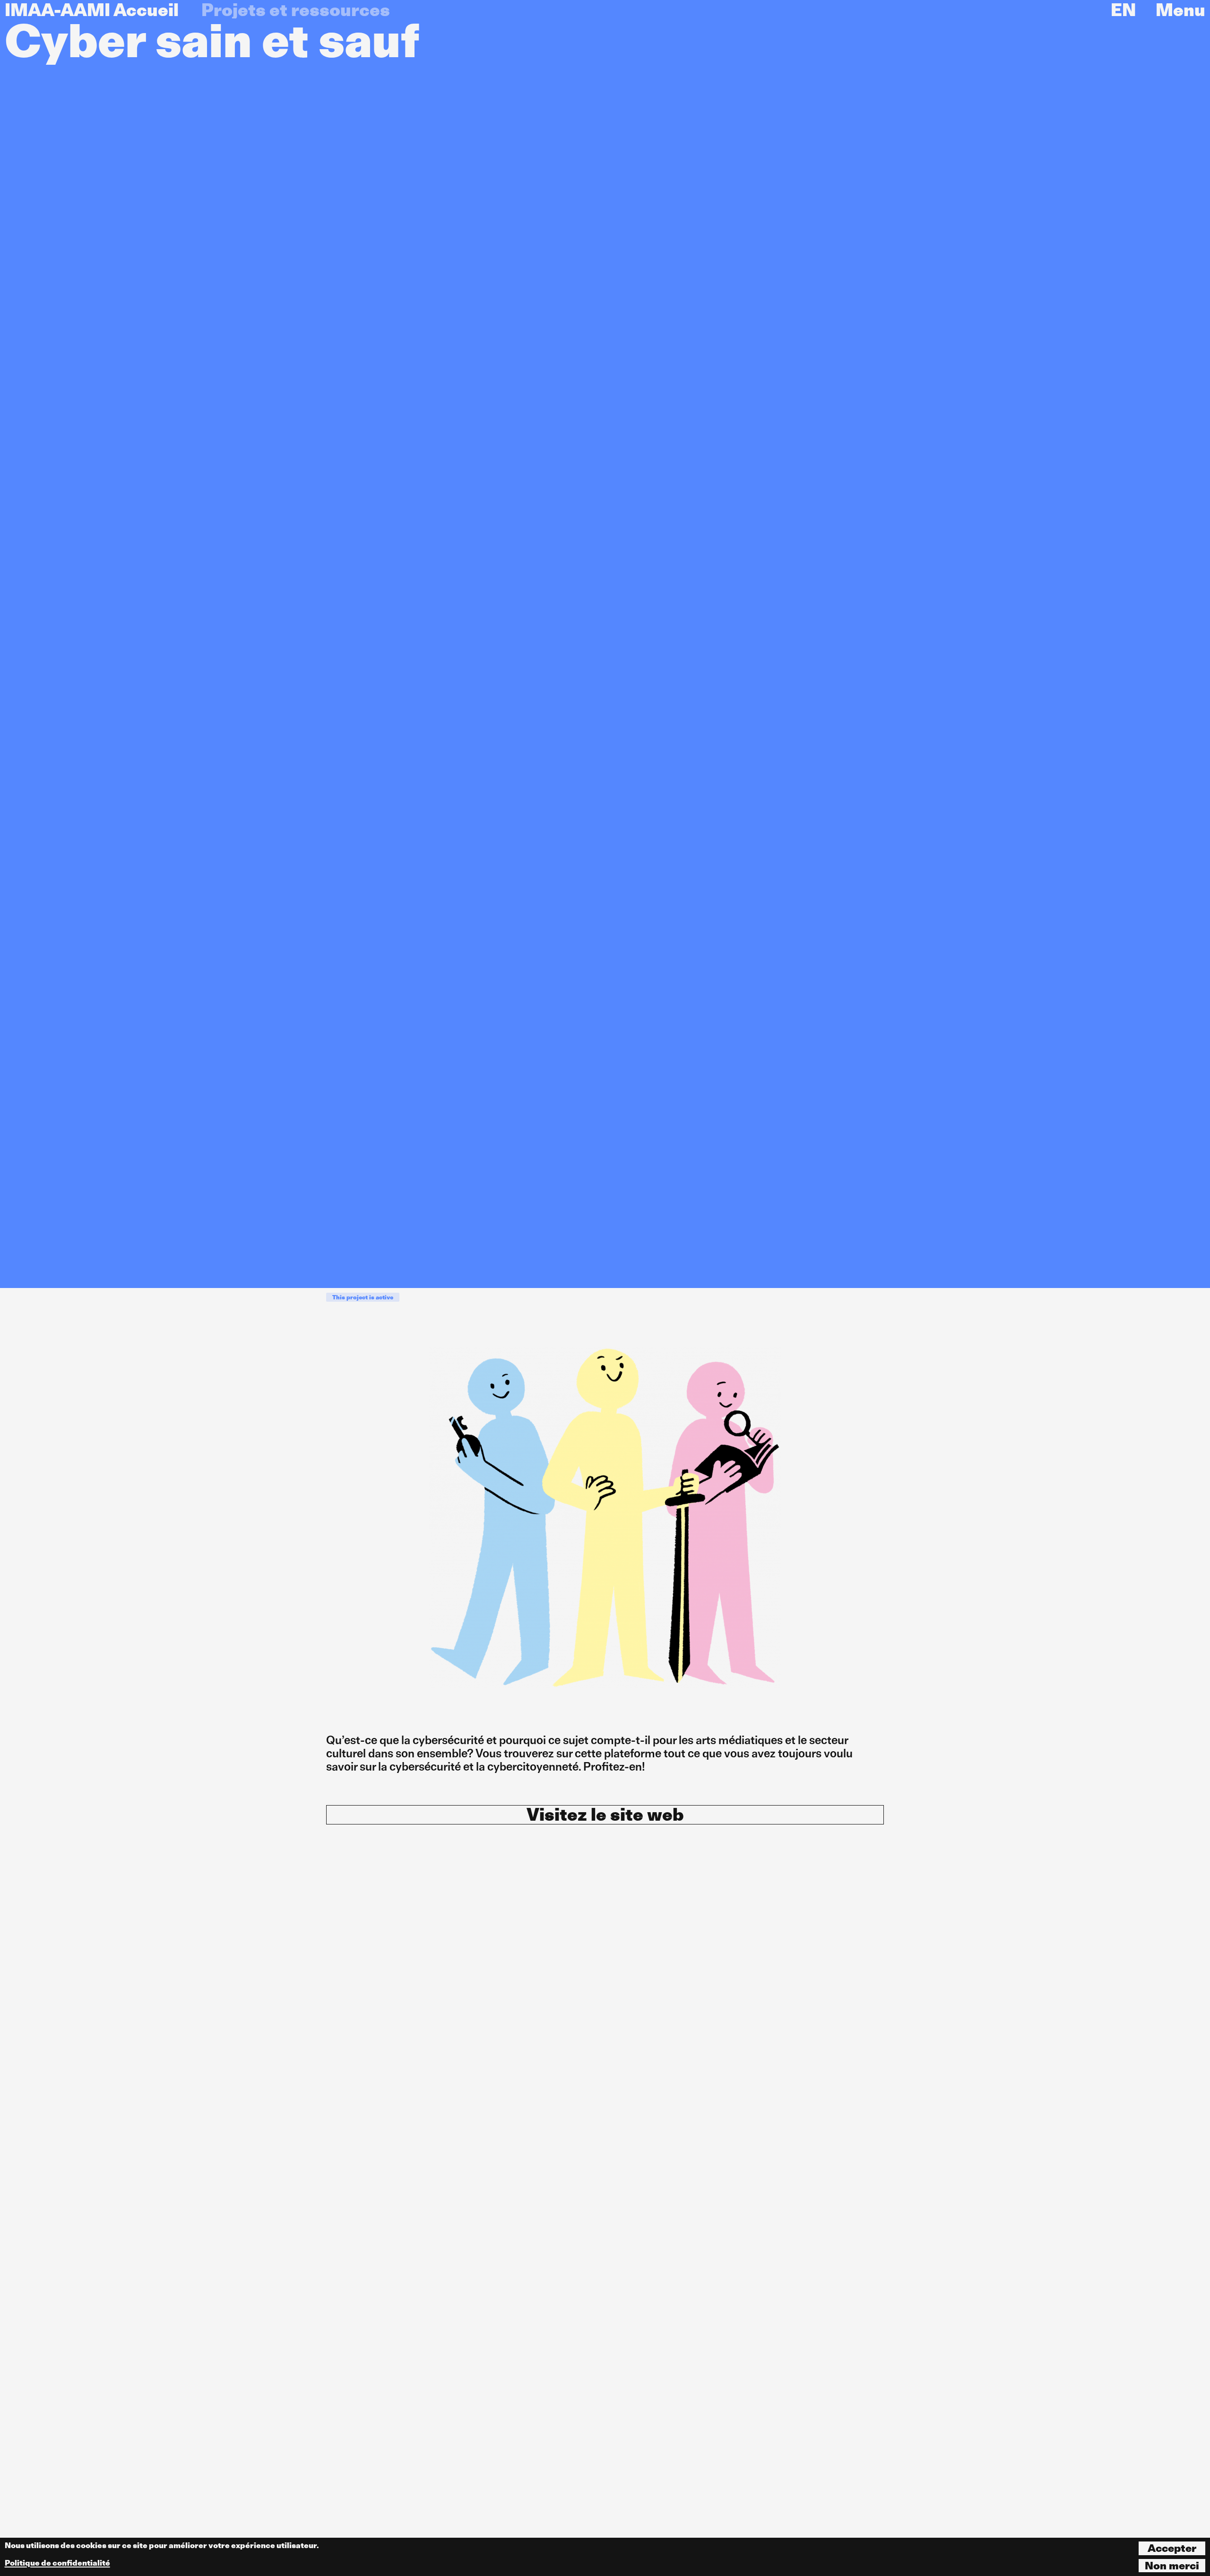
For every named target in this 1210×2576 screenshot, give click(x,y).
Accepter (1172, 2548)
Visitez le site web (605, 1815)
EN (1123, 10)
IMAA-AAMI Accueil (92, 10)
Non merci (1172, 2566)
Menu (1180, 10)
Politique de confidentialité (57, 2563)
